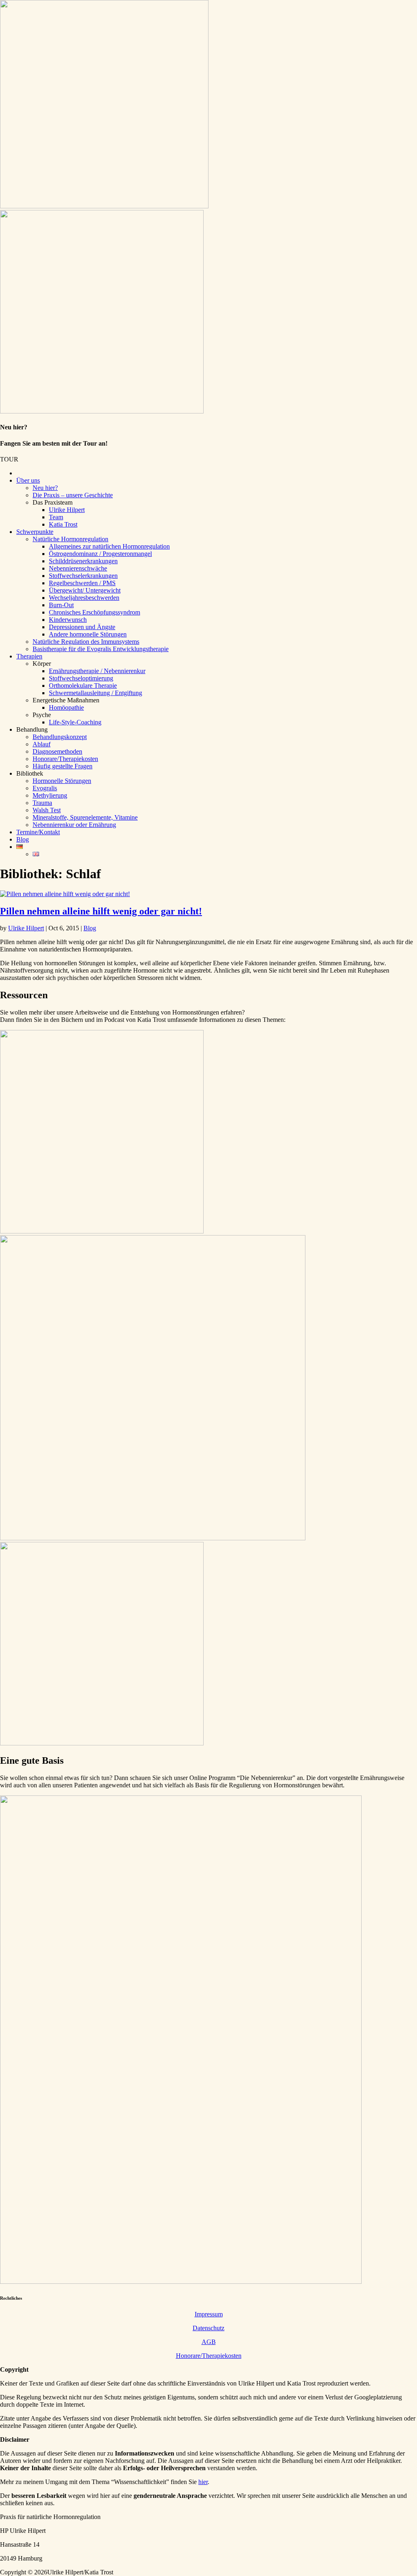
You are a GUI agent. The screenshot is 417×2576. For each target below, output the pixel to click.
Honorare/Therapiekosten (65, 759)
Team (56, 517)
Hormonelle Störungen (62, 781)
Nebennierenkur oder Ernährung (74, 825)
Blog (23, 839)
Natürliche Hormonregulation (70, 539)
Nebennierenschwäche (78, 568)
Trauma (42, 803)
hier (203, 2482)
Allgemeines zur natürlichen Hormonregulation (109, 546)
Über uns (28, 480)
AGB (209, 2342)
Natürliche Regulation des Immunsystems (86, 642)
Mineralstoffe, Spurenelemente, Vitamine (85, 817)
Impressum (209, 2314)
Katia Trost (63, 524)
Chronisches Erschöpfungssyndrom (94, 612)
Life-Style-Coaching (75, 722)
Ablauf (42, 744)
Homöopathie (66, 707)
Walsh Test (47, 810)
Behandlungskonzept (60, 737)
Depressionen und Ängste (82, 627)
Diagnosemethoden (57, 751)
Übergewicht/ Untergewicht (85, 590)
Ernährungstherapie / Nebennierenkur (97, 671)
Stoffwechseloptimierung (81, 678)
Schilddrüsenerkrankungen (83, 561)
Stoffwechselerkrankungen (83, 576)
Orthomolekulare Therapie (83, 686)
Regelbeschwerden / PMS (82, 583)
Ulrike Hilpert (67, 510)
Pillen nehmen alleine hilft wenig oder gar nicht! (101, 911)
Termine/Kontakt (38, 832)
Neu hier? (45, 488)
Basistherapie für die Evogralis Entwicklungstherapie (101, 649)
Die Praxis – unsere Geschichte (73, 495)
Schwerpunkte (35, 532)
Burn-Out (61, 605)
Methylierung (50, 795)
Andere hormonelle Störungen (88, 634)
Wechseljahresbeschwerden (84, 598)
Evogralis (45, 788)
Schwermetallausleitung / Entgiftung (95, 693)
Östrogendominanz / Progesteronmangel (100, 554)
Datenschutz (208, 2328)
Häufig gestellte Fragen (63, 766)
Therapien (29, 656)
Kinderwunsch (68, 620)
